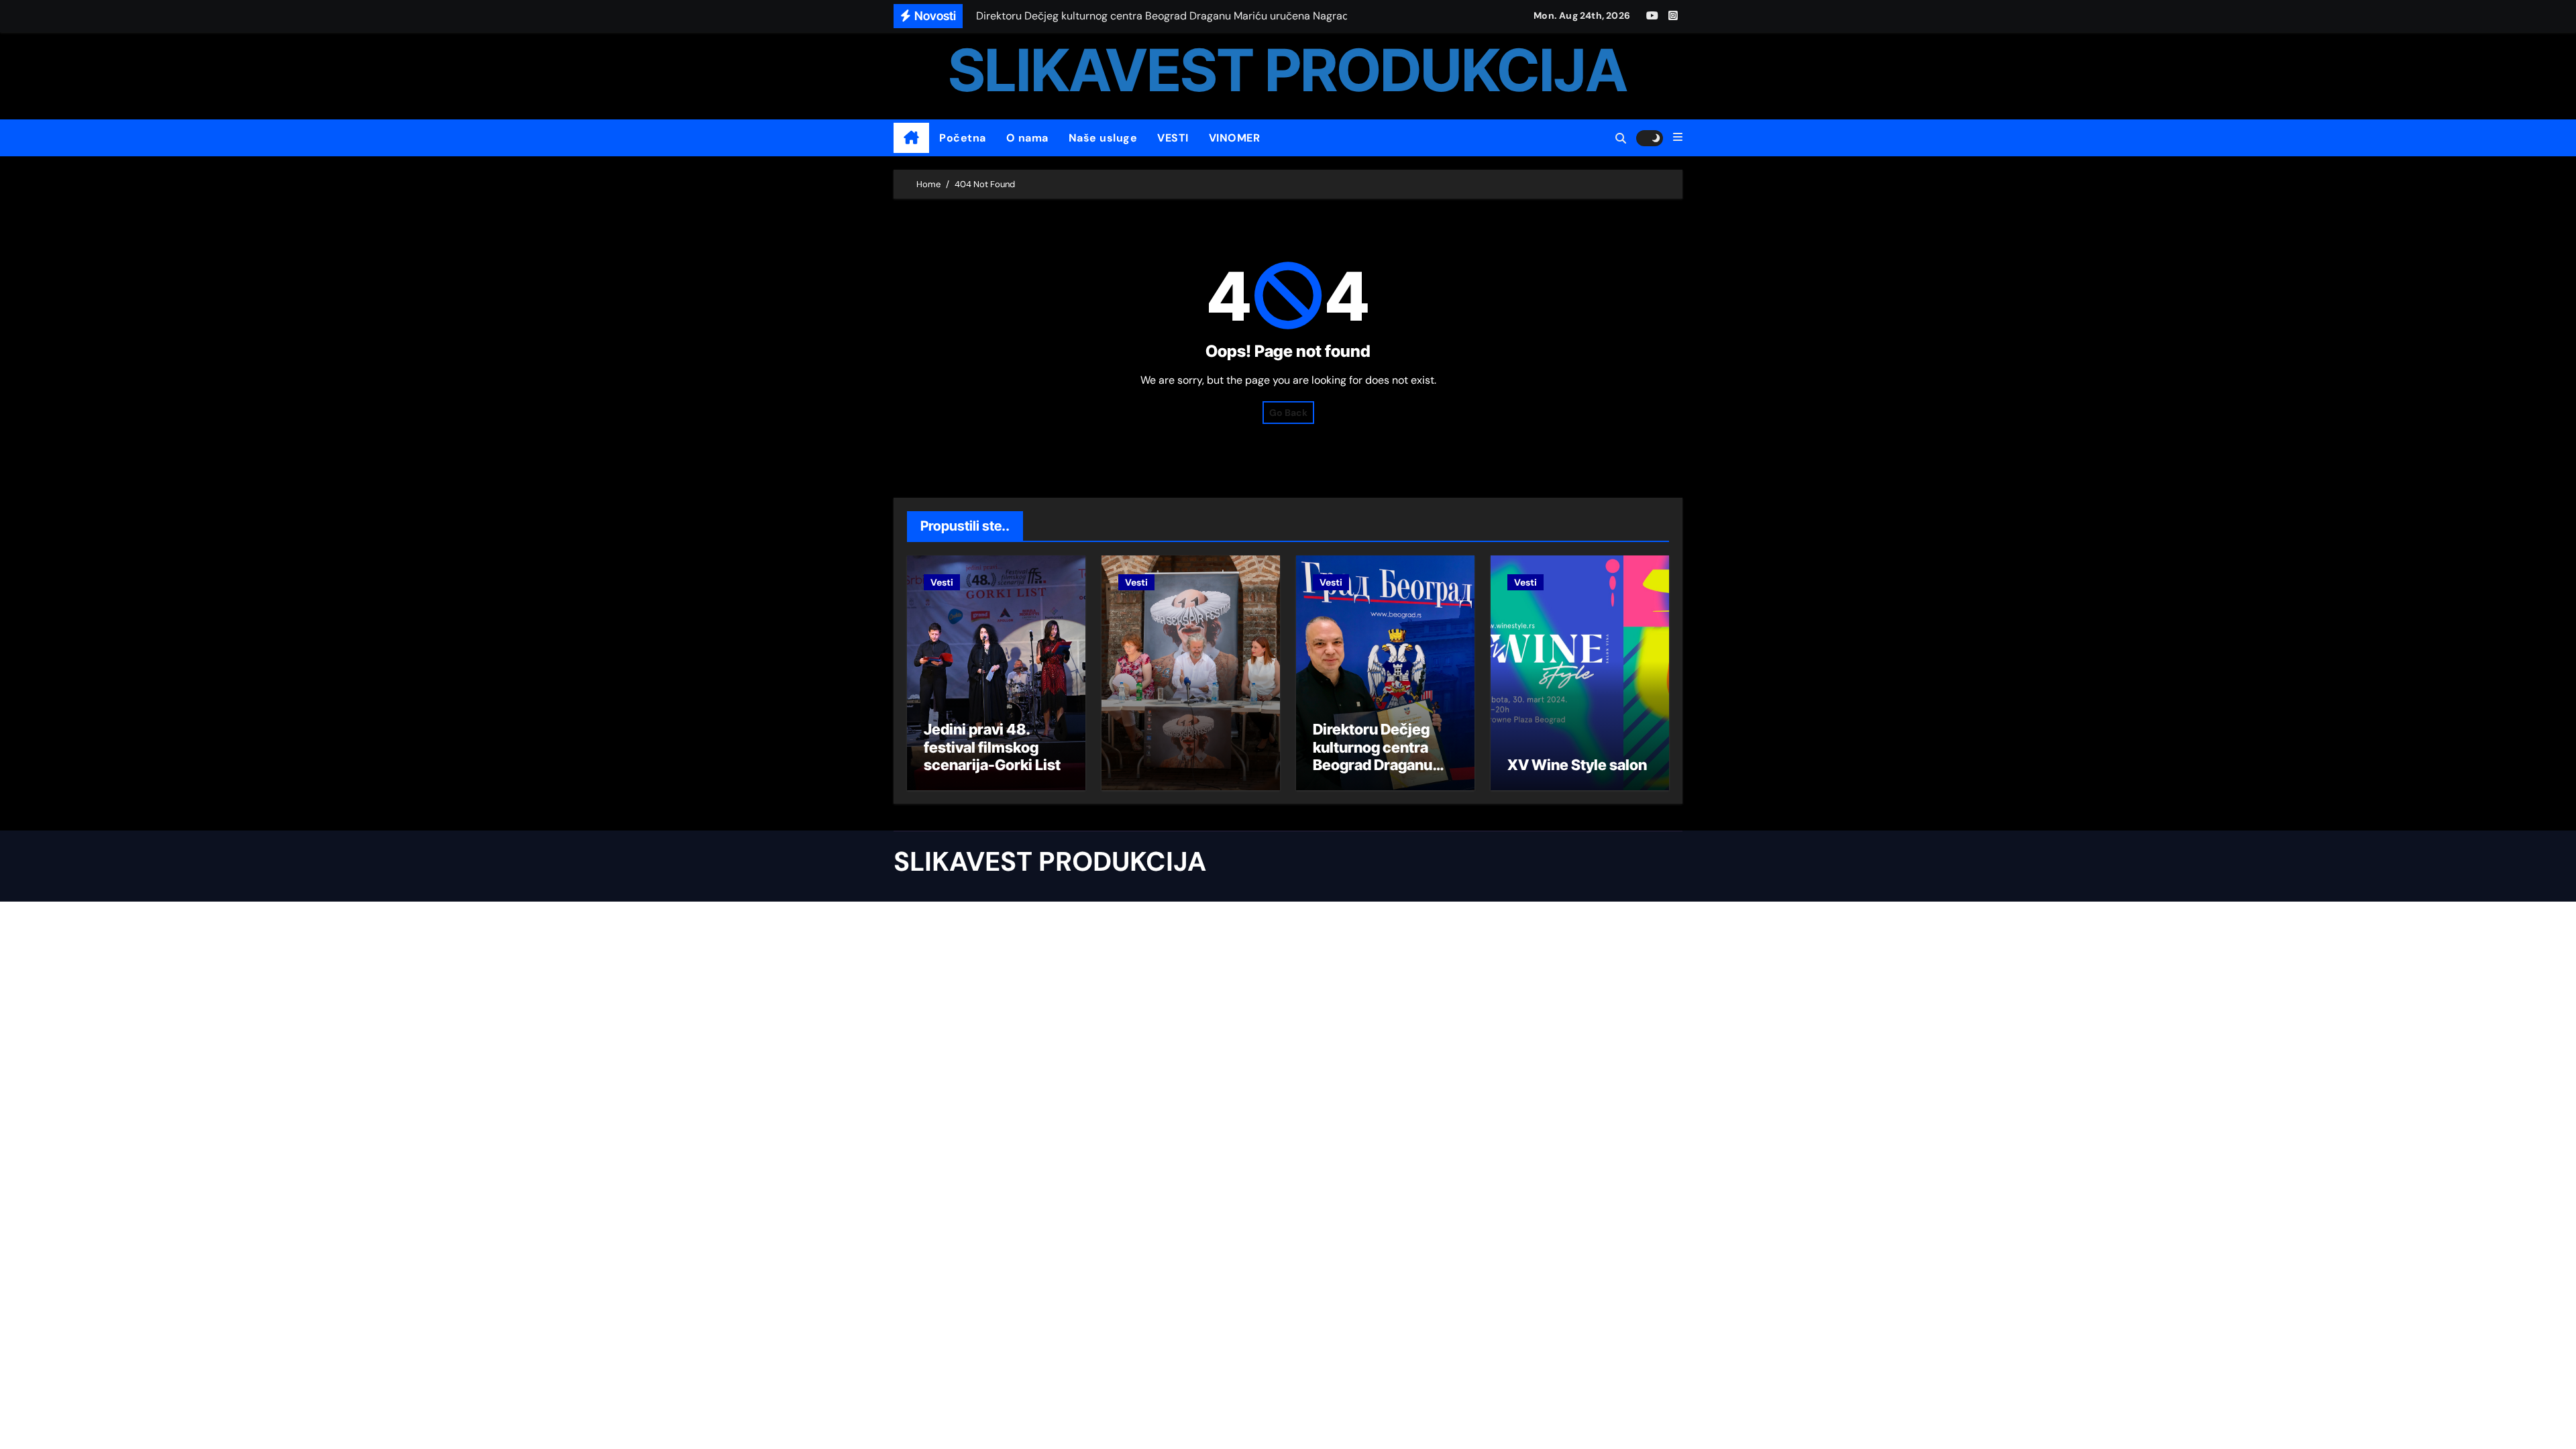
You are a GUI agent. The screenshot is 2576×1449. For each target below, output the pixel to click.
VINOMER (1235, 138)
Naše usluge (1103, 138)
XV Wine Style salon (1577, 765)
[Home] (911, 138)
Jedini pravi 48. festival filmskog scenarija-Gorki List (992, 747)
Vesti (942, 582)
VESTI (1173, 138)
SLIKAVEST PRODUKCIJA (1288, 70)
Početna (963, 138)
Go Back (1288, 413)
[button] (1678, 138)
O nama (1027, 138)
